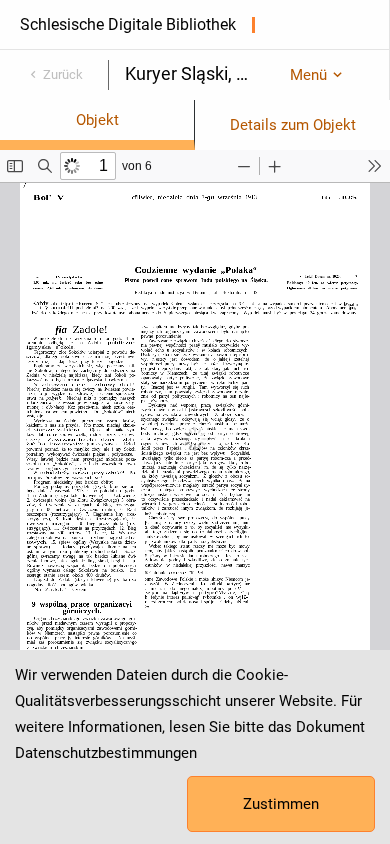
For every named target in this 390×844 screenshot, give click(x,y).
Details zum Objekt (293, 125)
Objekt (97, 120)
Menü (308, 75)
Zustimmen (281, 804)
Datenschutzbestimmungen (106, 753)
